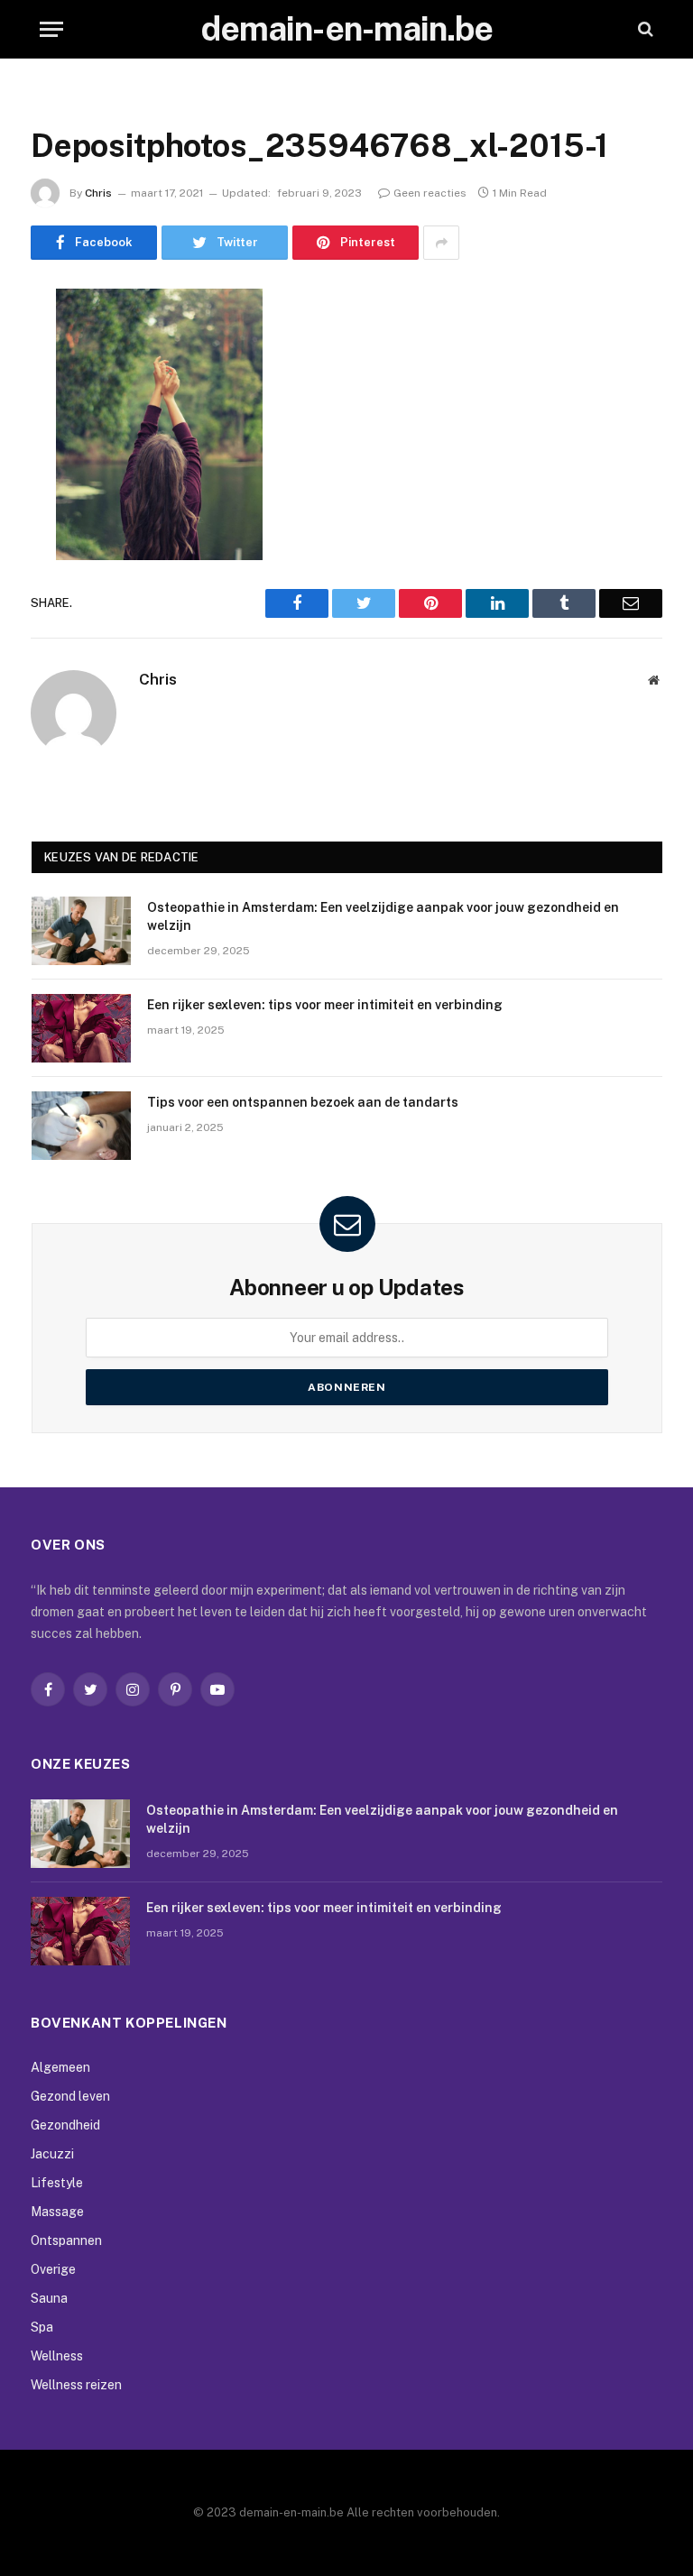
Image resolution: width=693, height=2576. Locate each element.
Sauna (49, 2298)
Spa (42, 2327)
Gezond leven (70, 2096)
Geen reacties (430, 193)
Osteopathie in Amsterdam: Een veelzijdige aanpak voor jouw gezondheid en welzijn (383, 916)
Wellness (57, 2356)
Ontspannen (66, 2240)
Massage (57, 2212)
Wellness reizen (76, 2385)
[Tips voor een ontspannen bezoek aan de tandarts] (81, 1126)
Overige (53, 2269)
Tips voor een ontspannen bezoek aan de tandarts (303, 1102)
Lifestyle (57, 2183)
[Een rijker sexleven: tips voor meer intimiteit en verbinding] (81, 1028)
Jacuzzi (52, 2154)
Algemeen (60, 2067)
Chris (98, 193)
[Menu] (51, 29)
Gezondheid (65, 2125)
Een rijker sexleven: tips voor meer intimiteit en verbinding (325, 1005)
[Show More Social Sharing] (441, 243)
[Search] (644, 29)
